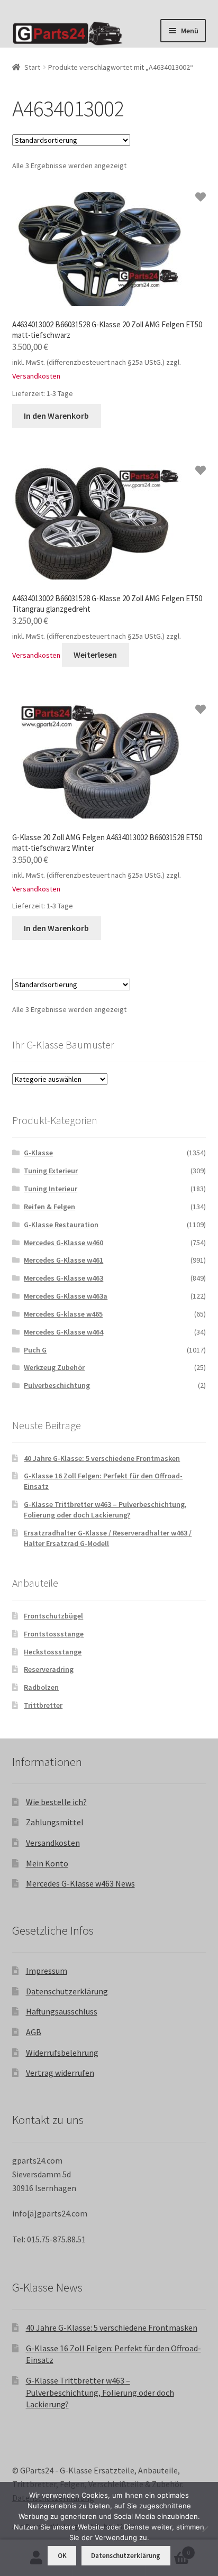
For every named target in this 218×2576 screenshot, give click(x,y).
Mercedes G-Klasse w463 (63, 1278)
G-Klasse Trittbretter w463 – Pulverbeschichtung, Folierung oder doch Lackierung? (105, 1510)
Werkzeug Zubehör (54, 1367)
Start (32, 67)
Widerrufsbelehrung (62, 2053)
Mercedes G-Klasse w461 (63, 1260)
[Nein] (205, 2529)
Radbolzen (41, 1687)
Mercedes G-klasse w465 (63, 1314)
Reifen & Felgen (49, 1207)
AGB (34, 2032)
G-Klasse (38, 1153)
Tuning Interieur (51, 1189)
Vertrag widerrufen (60, 2073)
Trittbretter (43, 1705)
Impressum (47, 1971)
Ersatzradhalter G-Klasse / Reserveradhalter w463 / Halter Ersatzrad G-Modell (108, 1538)
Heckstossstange (53, 1652)
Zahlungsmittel (55, 1822)
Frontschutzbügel (53, 1616)
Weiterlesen (95, 655)
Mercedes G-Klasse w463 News (80, 1883)
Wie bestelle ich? (56, 1802)
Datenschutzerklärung (67, 1991)
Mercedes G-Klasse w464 (63, 1332)
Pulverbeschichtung (57, 1385)
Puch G (35, 1350)
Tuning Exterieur (51, 1171)
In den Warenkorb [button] (56, 416)
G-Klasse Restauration (61, 1225)
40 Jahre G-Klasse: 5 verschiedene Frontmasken (102, 1458)
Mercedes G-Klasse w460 (63, 1243)
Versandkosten (36, 376)
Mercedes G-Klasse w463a (66, 1296)
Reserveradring (49, 1669)
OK (62, 2556)
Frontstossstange (54, 1634)
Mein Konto (47, 1863)
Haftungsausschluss (62, 2011)
